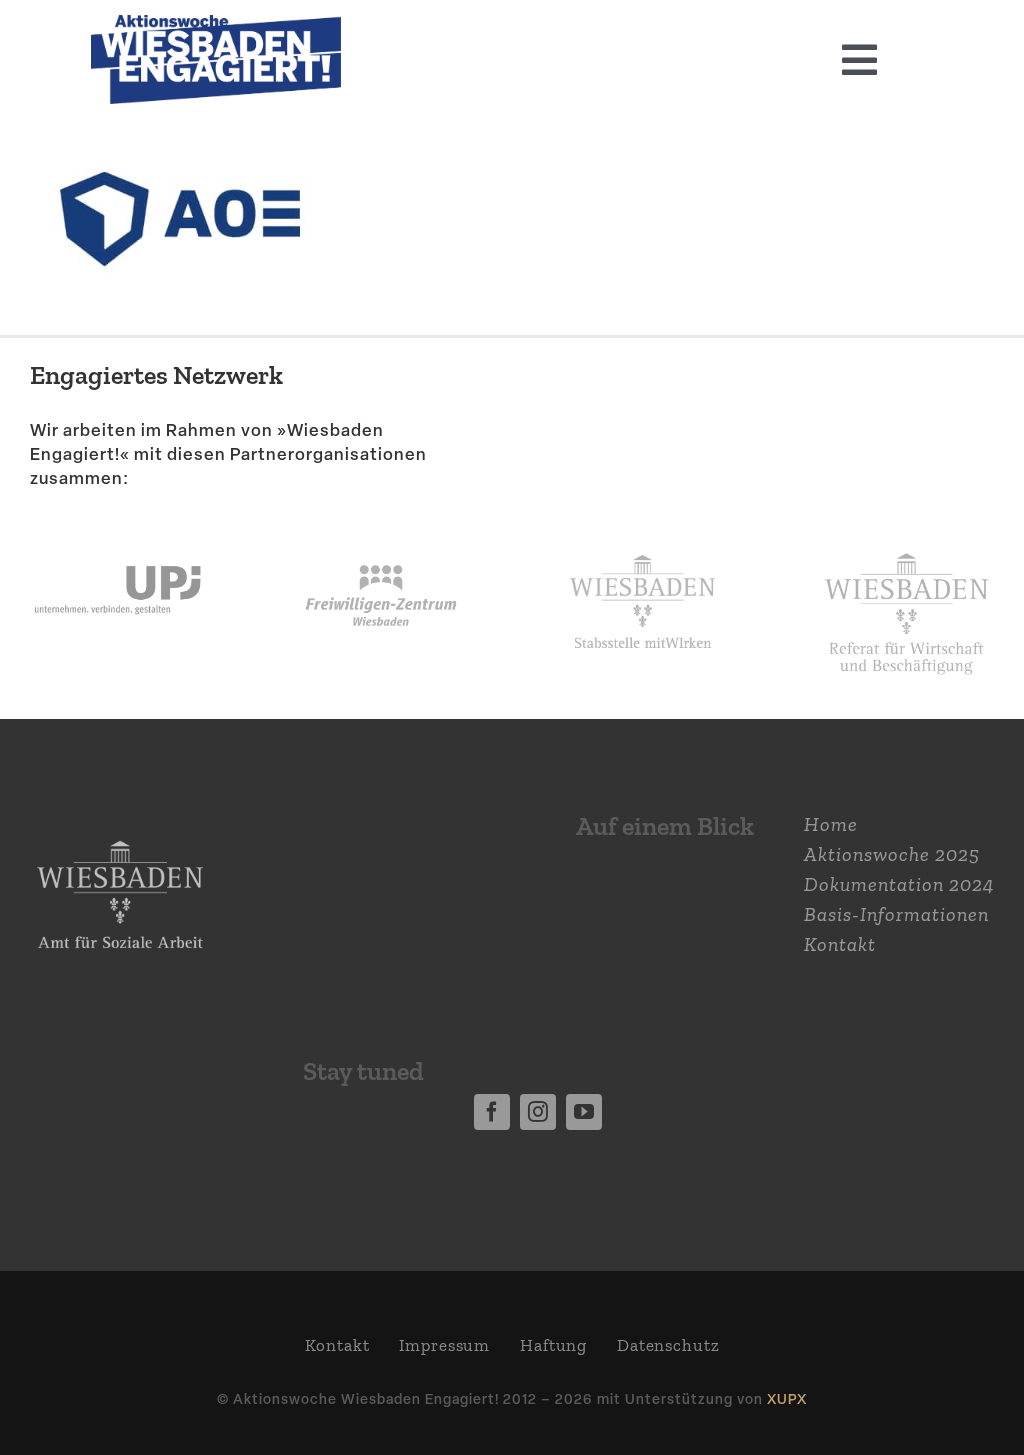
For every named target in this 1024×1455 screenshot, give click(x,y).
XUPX (787, 1398)
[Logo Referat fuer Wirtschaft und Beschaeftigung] (906, 544)
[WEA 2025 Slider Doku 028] (216, 25)
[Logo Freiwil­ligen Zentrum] (381, 536)
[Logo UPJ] (117, 536)
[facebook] (492, 1112)
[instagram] (538, 1112)
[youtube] (584, 1112)
